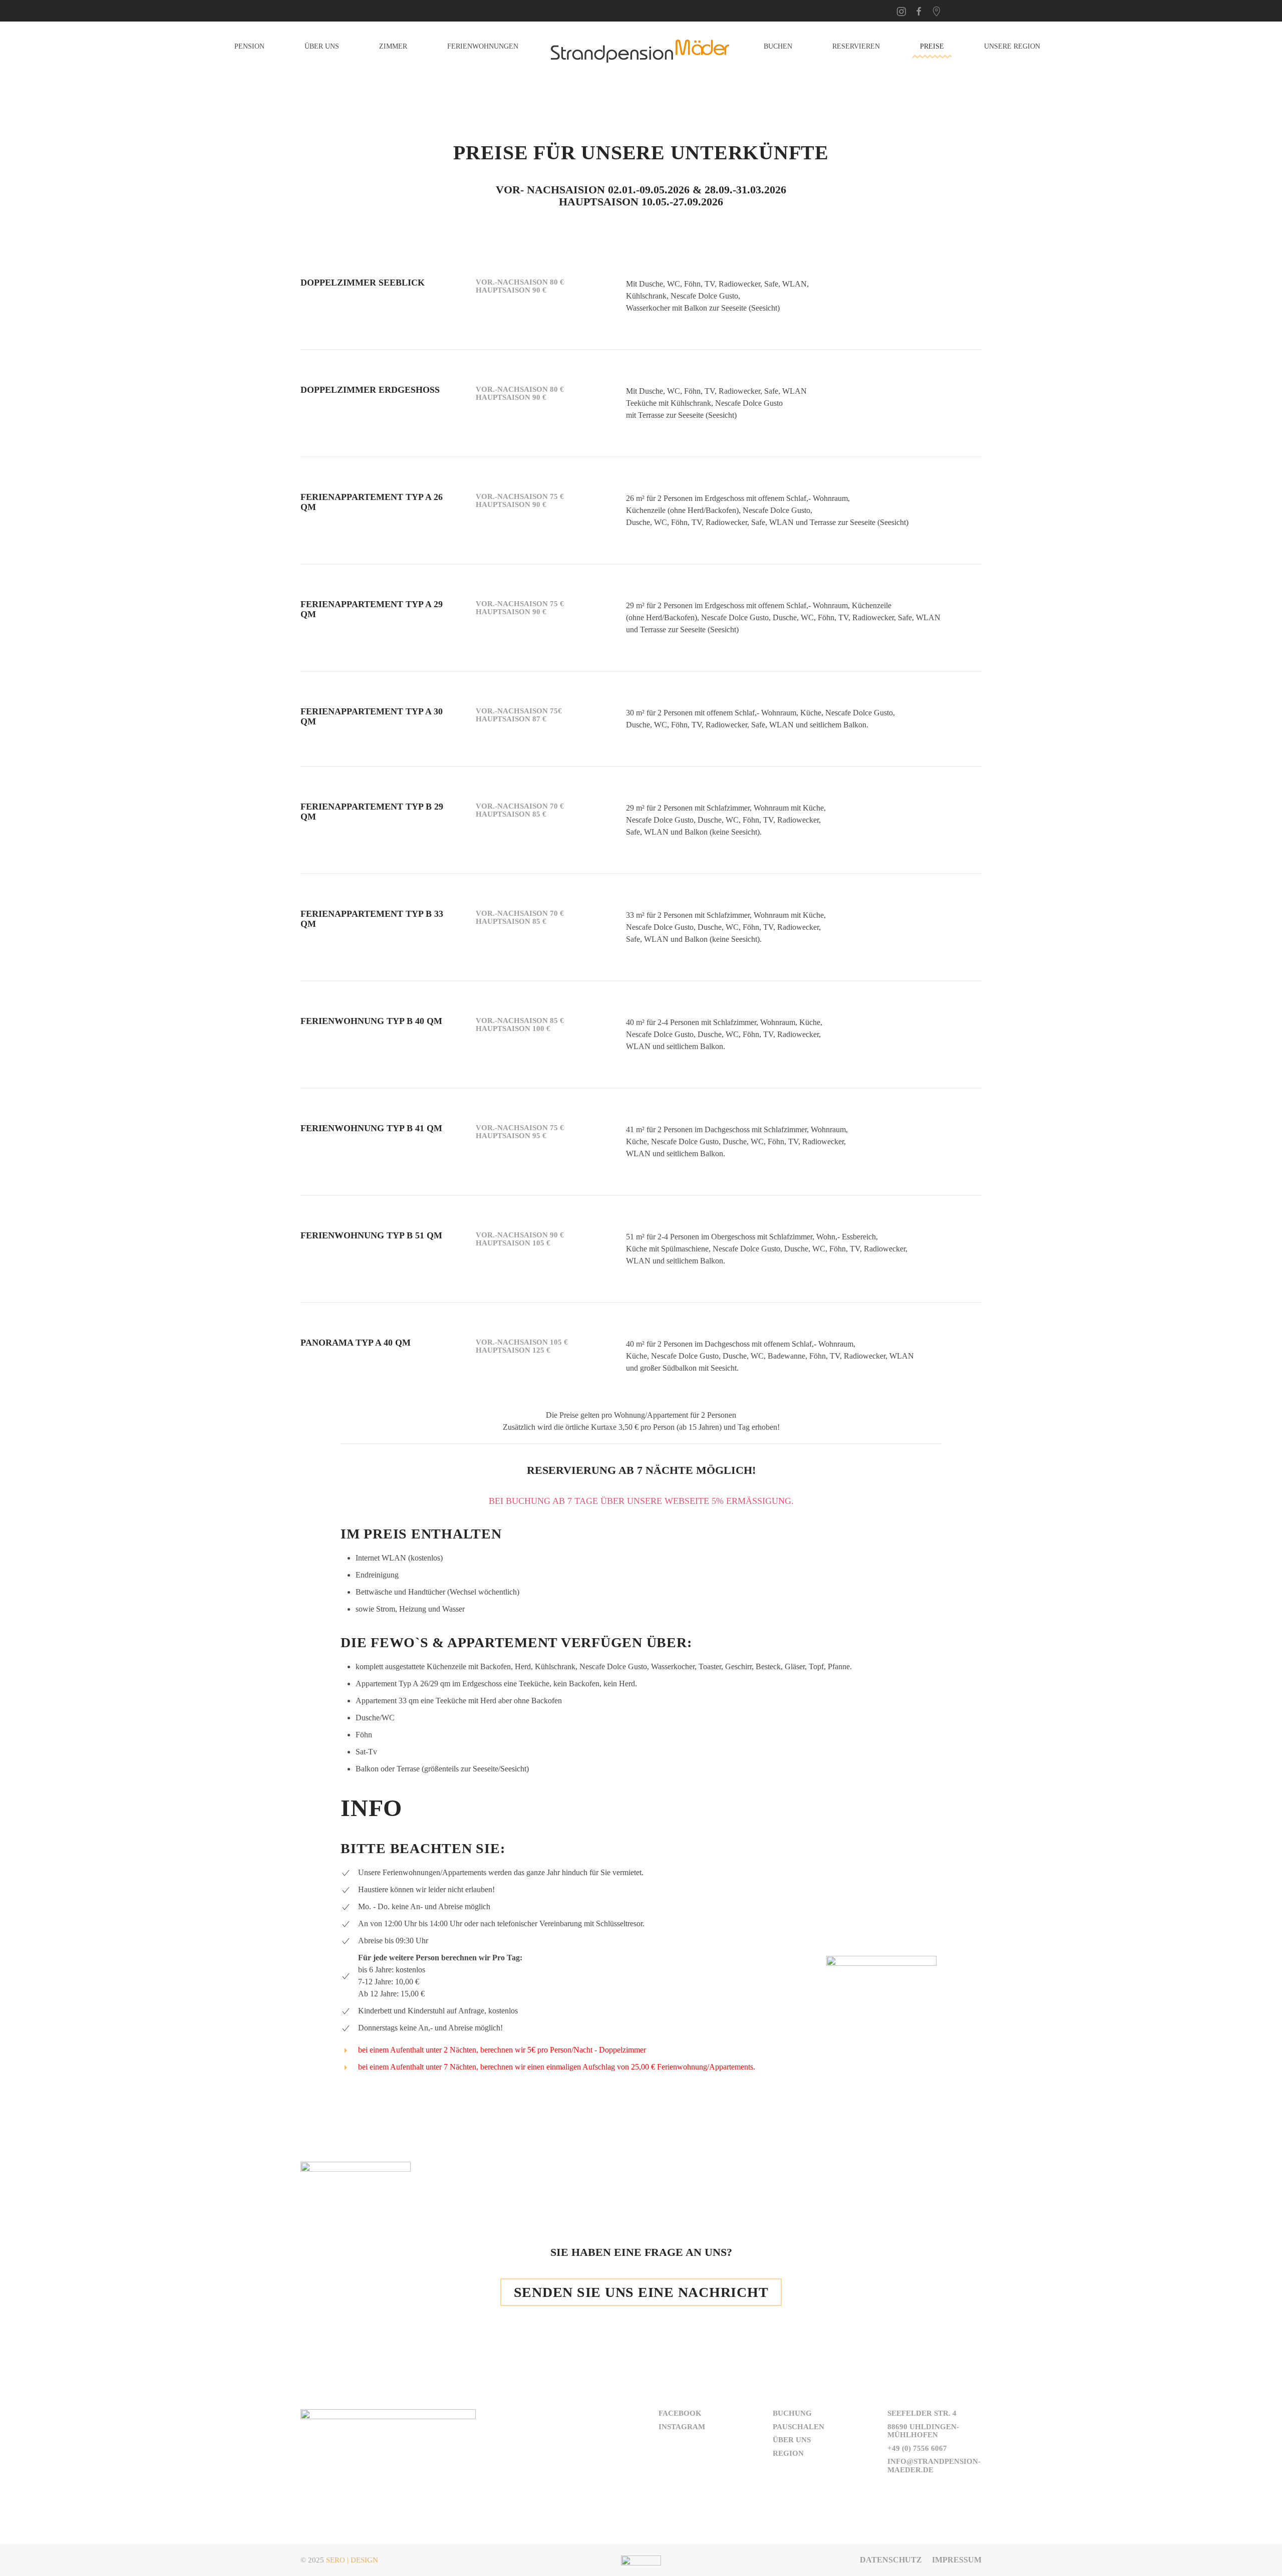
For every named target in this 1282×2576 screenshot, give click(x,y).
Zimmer (393, 46)
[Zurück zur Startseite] (641, 47)
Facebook (680, 2413)
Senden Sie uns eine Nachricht (641, 2292)
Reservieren (856, 46)
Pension (249, 46)
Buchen (778, 46)
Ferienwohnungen (483, 46)
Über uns (322, 46)
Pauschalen (798, 2427)
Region (788, 2453)
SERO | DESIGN (352, 2560)
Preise (932, 46)
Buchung (792, 2413)
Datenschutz (891, 2560)
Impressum (957, 2560)
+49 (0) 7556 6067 (917, 2448)
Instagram (682, 2427)
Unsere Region (1012, 46)
